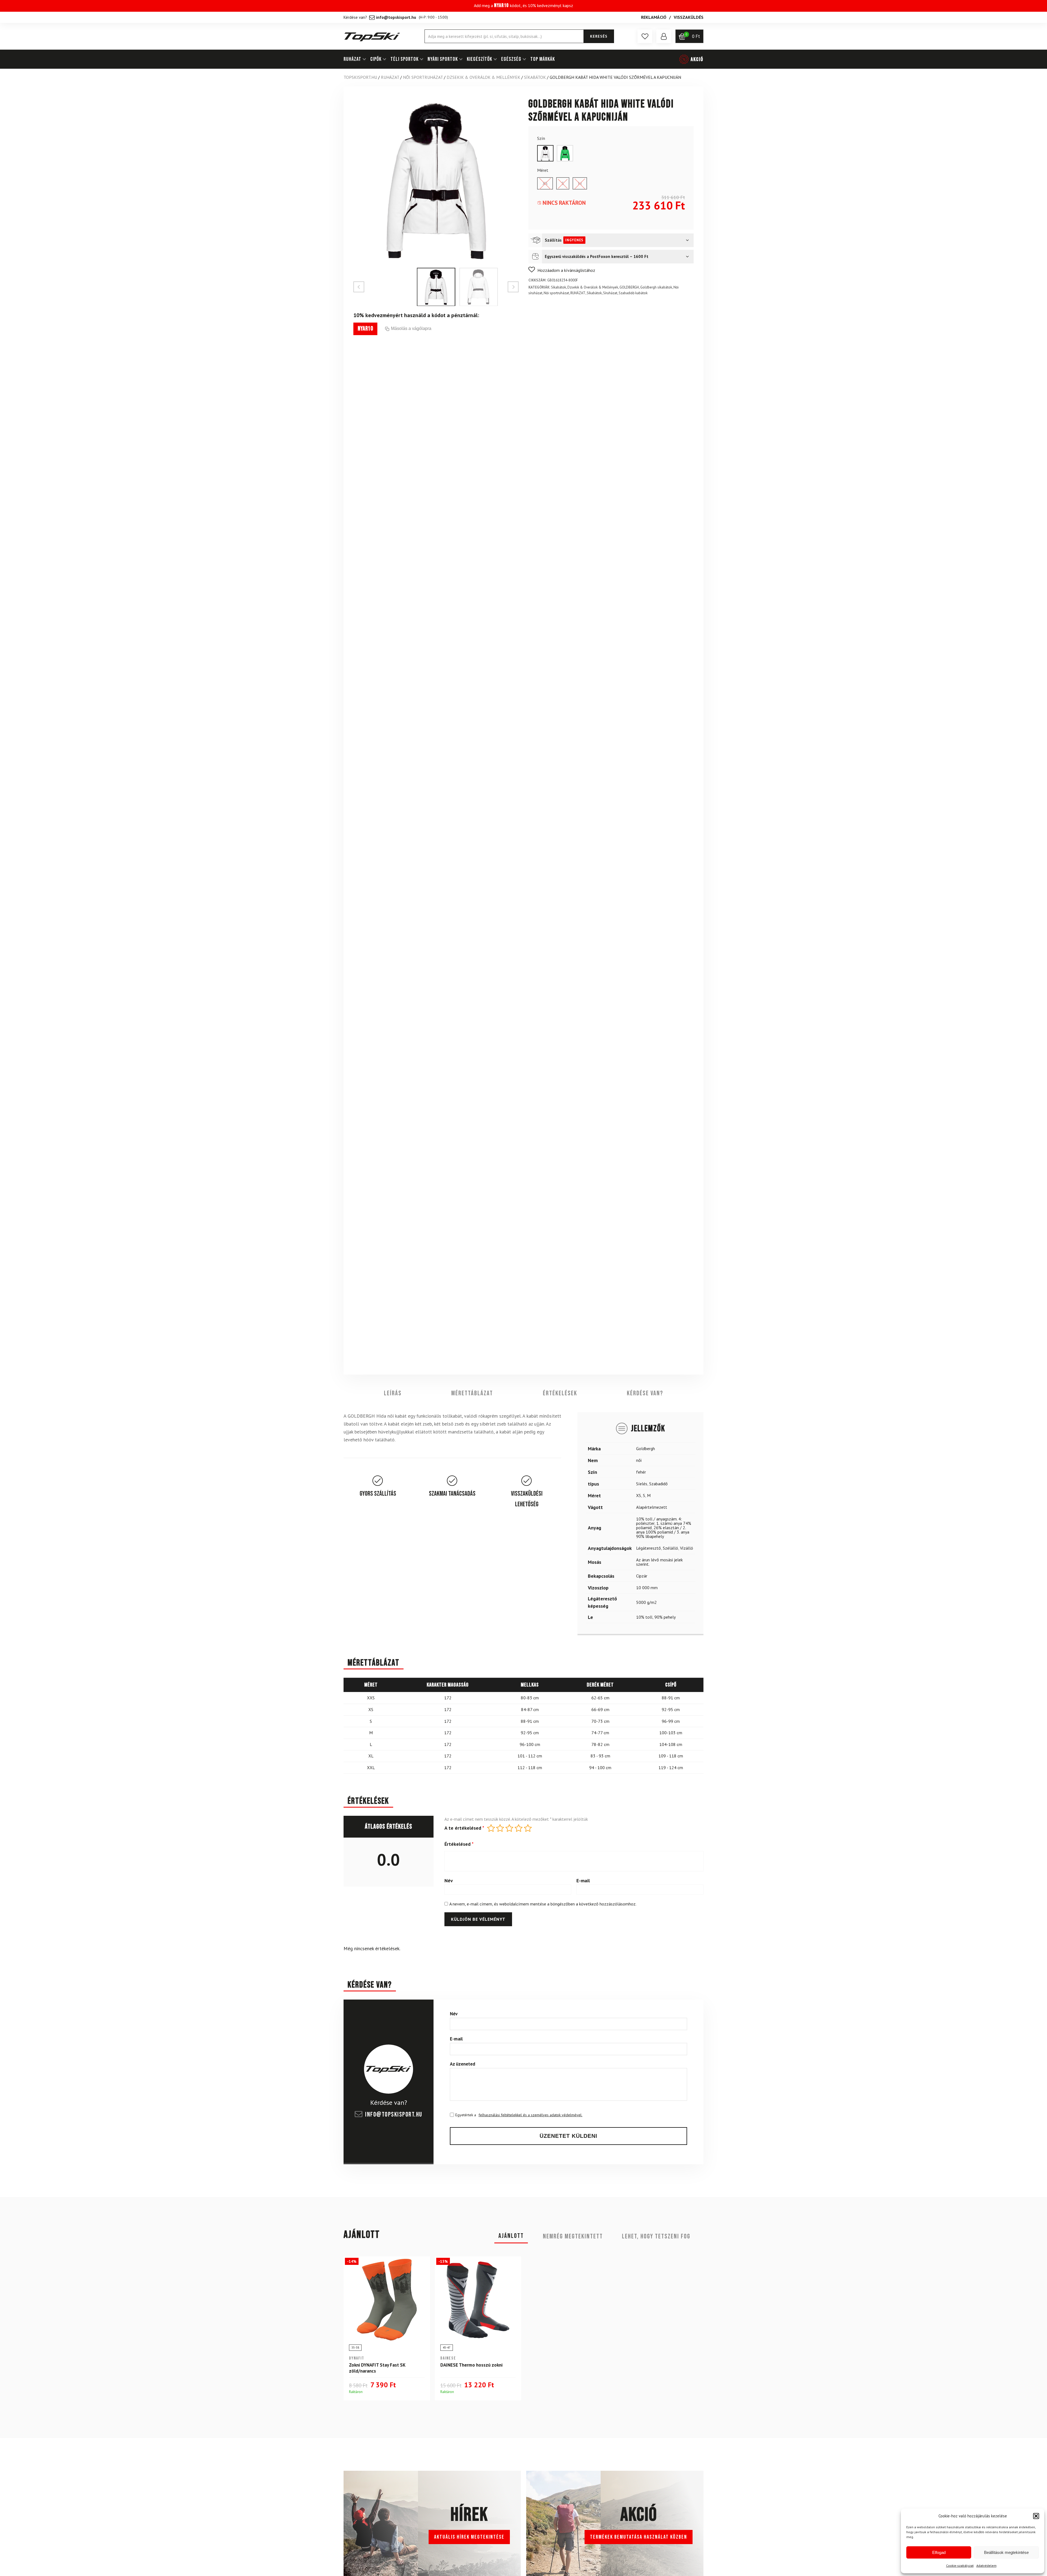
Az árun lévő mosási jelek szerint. (659, 1562)
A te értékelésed (464, 1828)
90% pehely (665, 1617)
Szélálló (670, 1548)
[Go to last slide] (359, 287)
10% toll (644, 1617)
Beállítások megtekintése (1006, 2552)
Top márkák (543, 59)
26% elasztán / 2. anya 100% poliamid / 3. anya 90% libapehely (663, 1532)
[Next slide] (513, 287)
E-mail (583, 1881)
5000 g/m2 (646, 1603)
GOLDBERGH (629, 287)
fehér (641, 1472)
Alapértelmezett (652, 1507)
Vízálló (687, 1548)
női (639, 1460)
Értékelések (560, 1393)
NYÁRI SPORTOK (443, 59)
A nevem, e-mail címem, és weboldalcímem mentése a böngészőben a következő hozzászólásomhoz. (543, 1904)
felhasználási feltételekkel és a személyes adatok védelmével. (530, 2115)
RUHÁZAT (352, 59)
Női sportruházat (423, 77)
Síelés (642, 1484)
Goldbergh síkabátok (656, 287)
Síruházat (610, 293)
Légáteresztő (649, 1548)
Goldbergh (646, 1449)
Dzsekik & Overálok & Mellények (483, 77)
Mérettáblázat (472, 1393)
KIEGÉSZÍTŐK (479, 59)
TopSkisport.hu (360, 77)
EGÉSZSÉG (511, 59)
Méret (543, 170)
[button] (1036, 2516)
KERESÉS (599, 36)
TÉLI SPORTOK (404, 59)
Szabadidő (658, 1484)
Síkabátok (535, 77)
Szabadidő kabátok (633, 293)
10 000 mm (647, 1588)
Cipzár (642, 1576)
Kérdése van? (645, 1393)
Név (449, 1881)
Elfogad (939, 2552)
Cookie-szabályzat (960, 2566)
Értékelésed (459, 1844)
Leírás (393, 1393)
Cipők (376, 59)
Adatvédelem (986, 2566)
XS (639, 1496)
